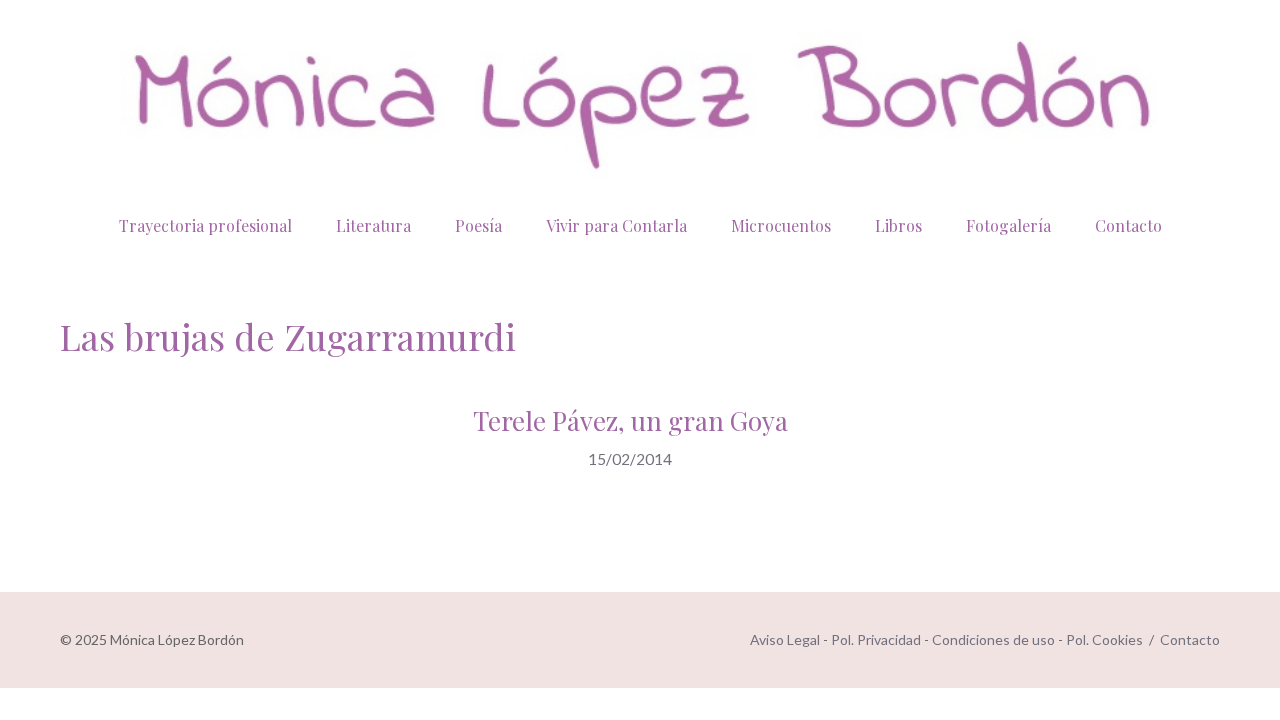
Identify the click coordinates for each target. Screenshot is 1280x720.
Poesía (478, 225)
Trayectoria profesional (205, 225)
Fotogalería (1008, 225)
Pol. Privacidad (876, 639)
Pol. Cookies (1104, 639)
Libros (898, 225)
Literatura (373, 225)
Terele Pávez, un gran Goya (630, 420)
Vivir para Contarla (616, 225)
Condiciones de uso (993, 639)
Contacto (1128, 225)
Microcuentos (781, 225)
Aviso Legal (785, 639)
